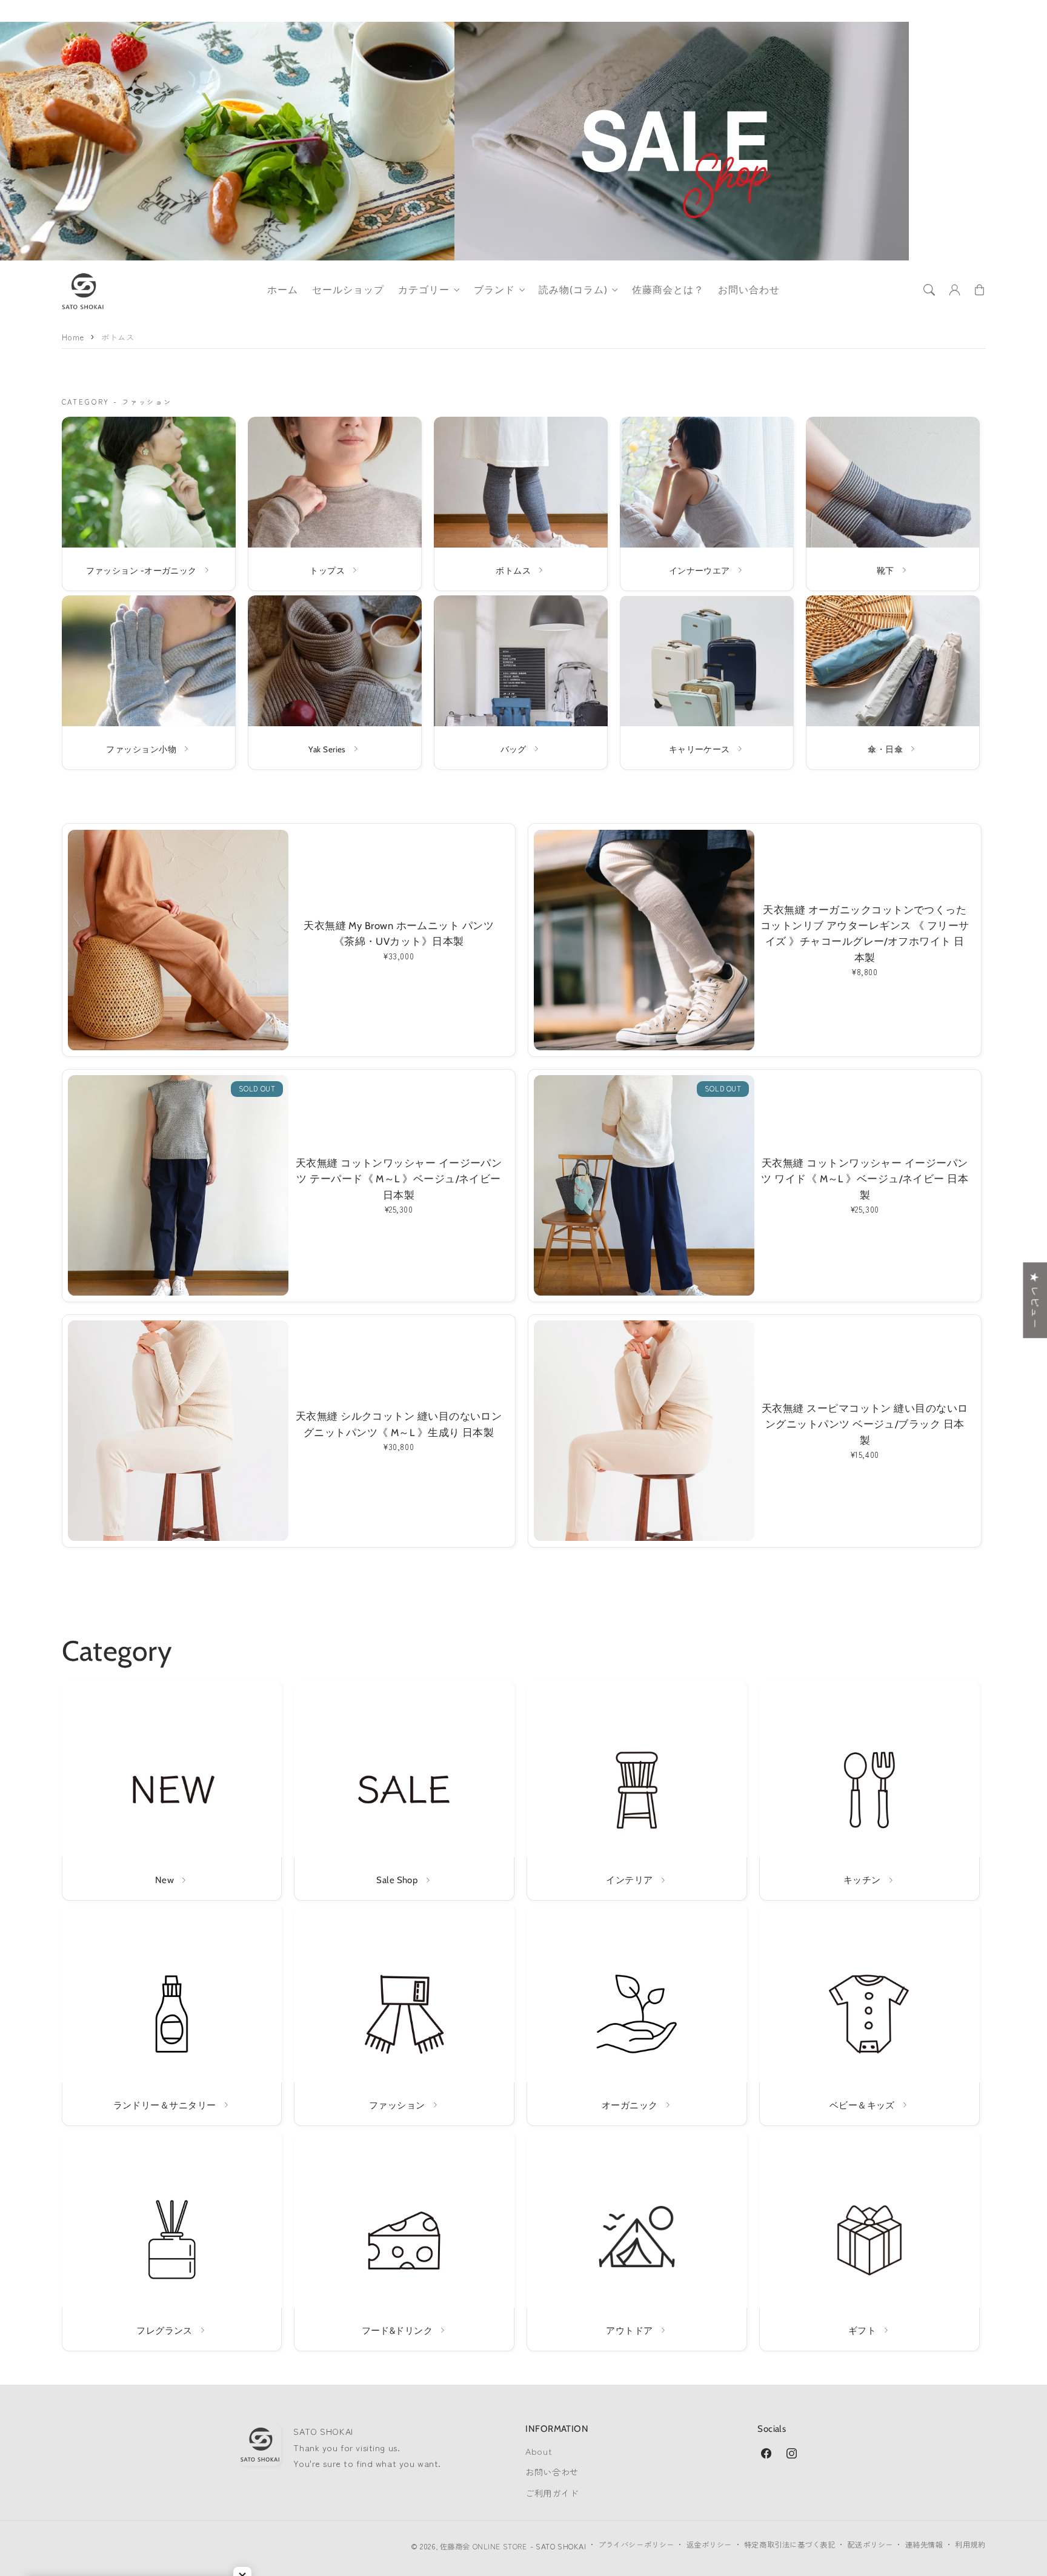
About (539, 2451)
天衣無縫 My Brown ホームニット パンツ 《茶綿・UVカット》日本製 (399, 933)
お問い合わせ (552, 2472)
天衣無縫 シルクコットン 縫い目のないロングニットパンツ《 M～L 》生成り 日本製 (399, 1424)
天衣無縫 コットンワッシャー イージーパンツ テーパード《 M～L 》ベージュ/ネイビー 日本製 (399, 1179)
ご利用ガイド (552, 2493)
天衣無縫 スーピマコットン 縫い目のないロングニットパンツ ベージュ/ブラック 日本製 (865, 1424)
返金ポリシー (709, 2545)
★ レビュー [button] (1035, 1300)
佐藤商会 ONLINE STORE (484, 2546)
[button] (929, 290)
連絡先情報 (924, 2545)
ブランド (494, 290)
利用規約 (970, 2545)
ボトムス (118, 337)
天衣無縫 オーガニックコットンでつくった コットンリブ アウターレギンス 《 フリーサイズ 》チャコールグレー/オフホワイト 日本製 (865, 934)
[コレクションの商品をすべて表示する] (149, 504)
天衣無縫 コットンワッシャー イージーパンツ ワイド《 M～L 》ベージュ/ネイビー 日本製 (865, 1179)
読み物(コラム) (573, 290)
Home (73, 337)
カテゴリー (424, 290)
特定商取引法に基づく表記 (790, 2545)
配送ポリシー (870, 2545)
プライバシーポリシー (636, 2545)
